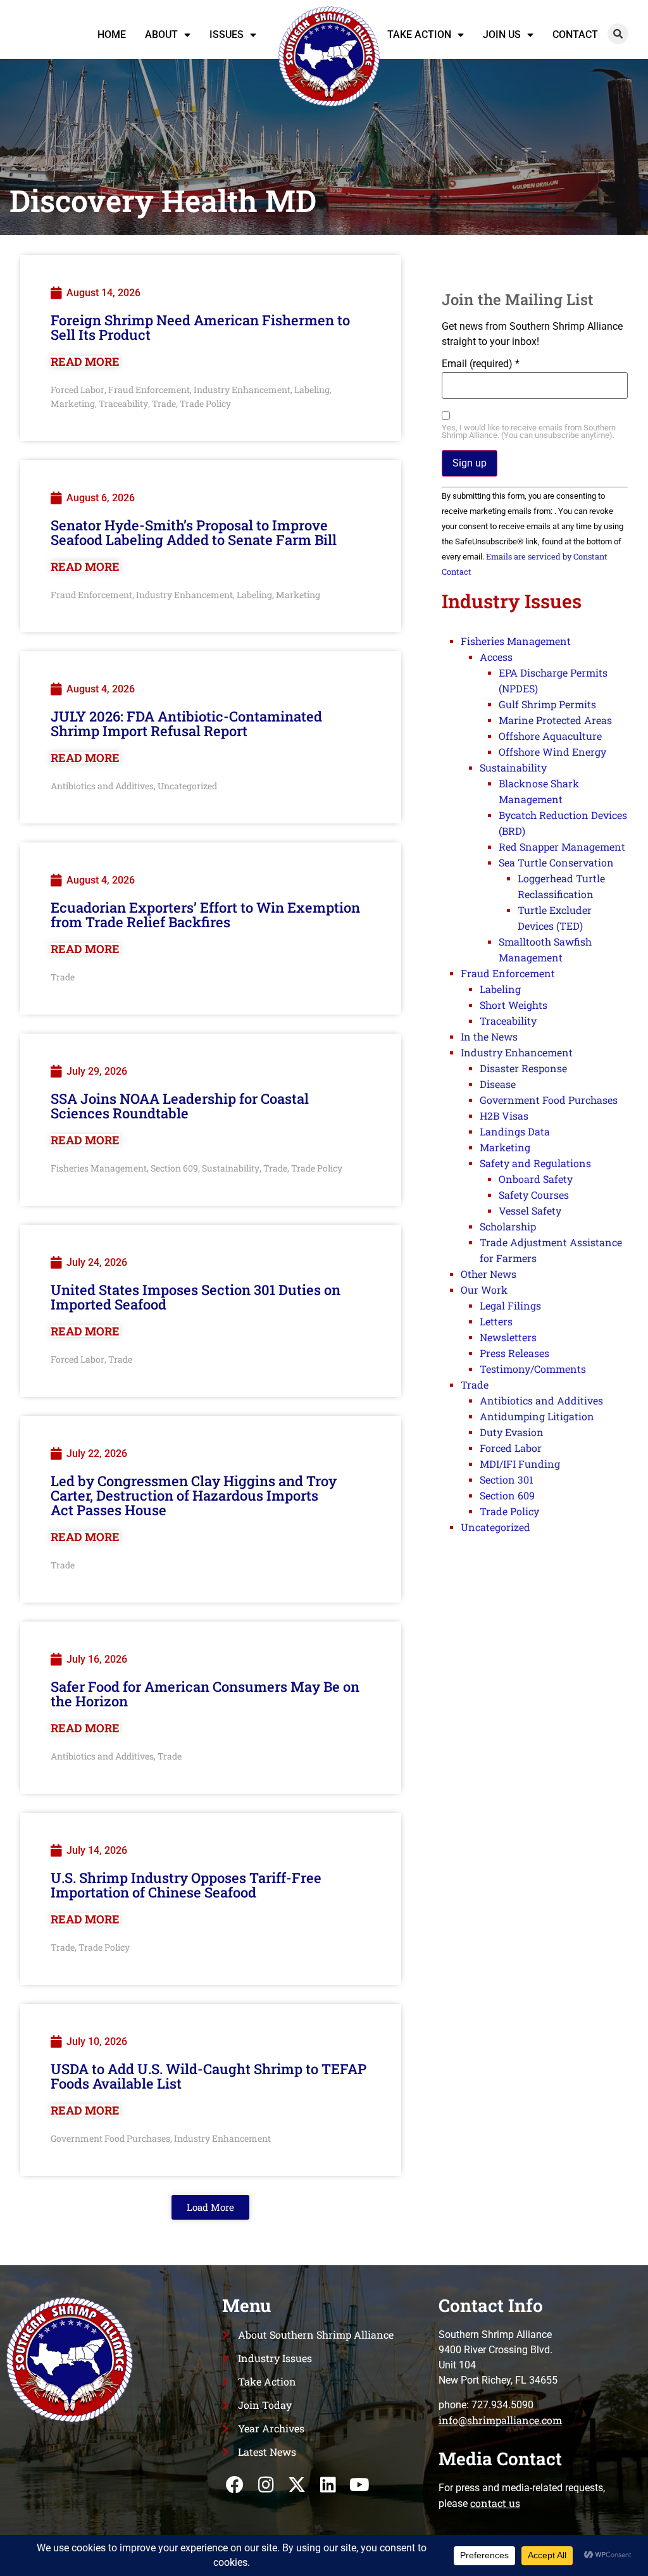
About (161, 34)
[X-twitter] (297, 2485)
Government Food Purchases (110, 2138)
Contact (575, 34)
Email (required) (481, 364)
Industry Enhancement (242, 390)
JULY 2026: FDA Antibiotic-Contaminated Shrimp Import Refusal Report (186, 723)
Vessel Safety (530, 1210)
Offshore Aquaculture (550, 736)
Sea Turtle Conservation (556, 862)
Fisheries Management (99, 1168)
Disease (498, 1084)
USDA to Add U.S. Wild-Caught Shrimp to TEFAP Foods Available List (209, 2076)
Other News (489, 1274)
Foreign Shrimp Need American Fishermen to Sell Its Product (200, 327)
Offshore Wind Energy (552, 752)
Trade (164, 403)
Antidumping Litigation (537, 1416)
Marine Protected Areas (555, 720)
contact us (495, 2503)
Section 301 (507, 1479)
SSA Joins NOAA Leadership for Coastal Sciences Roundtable (180, 1106)
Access (496, 657)
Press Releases (514, 1353)
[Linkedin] (328, 2485)
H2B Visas (504, 1116)
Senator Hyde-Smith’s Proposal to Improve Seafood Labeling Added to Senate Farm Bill (194, 532)
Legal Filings (510, 1305)
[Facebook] (234, 2485)
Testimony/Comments (533, 1369)
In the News (489, 1036)
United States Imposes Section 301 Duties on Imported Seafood (196, 1297)
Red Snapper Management (562, 847)
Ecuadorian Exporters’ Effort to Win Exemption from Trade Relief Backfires (205, 915)
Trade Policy (205, 403)
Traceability (123, 403)
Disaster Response (523, 1068)
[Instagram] (266, 2485)
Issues (227, 34)
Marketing (73, 403)
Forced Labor (78, 390)
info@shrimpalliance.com (500, 2420)
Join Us (502, 34)
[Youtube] (359, 2485)
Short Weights (514, 1005)
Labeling (312, 390)
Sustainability (231, 1168)
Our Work (484, 1290)
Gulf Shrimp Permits (547, 704)
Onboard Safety (536, 1179)
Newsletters (508, 1337)
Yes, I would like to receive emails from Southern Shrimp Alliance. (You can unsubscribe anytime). (529, 432)
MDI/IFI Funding (520, 1464)
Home (112, 34)
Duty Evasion (512, 1432)
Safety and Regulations (535, 1163)
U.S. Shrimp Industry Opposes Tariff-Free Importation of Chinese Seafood (186, 1885)
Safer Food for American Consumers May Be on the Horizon (205, 1694)
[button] (618, 34)
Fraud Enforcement (149, 390)
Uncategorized (187, 786)
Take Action (419, 34)
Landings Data (515, 1131)
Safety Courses (534, 1195)
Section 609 (174, 1168)
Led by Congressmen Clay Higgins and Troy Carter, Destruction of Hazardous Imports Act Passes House (194, 1495)
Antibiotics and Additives (102, 786)
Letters (496, 1321)
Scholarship (508, 1226)
